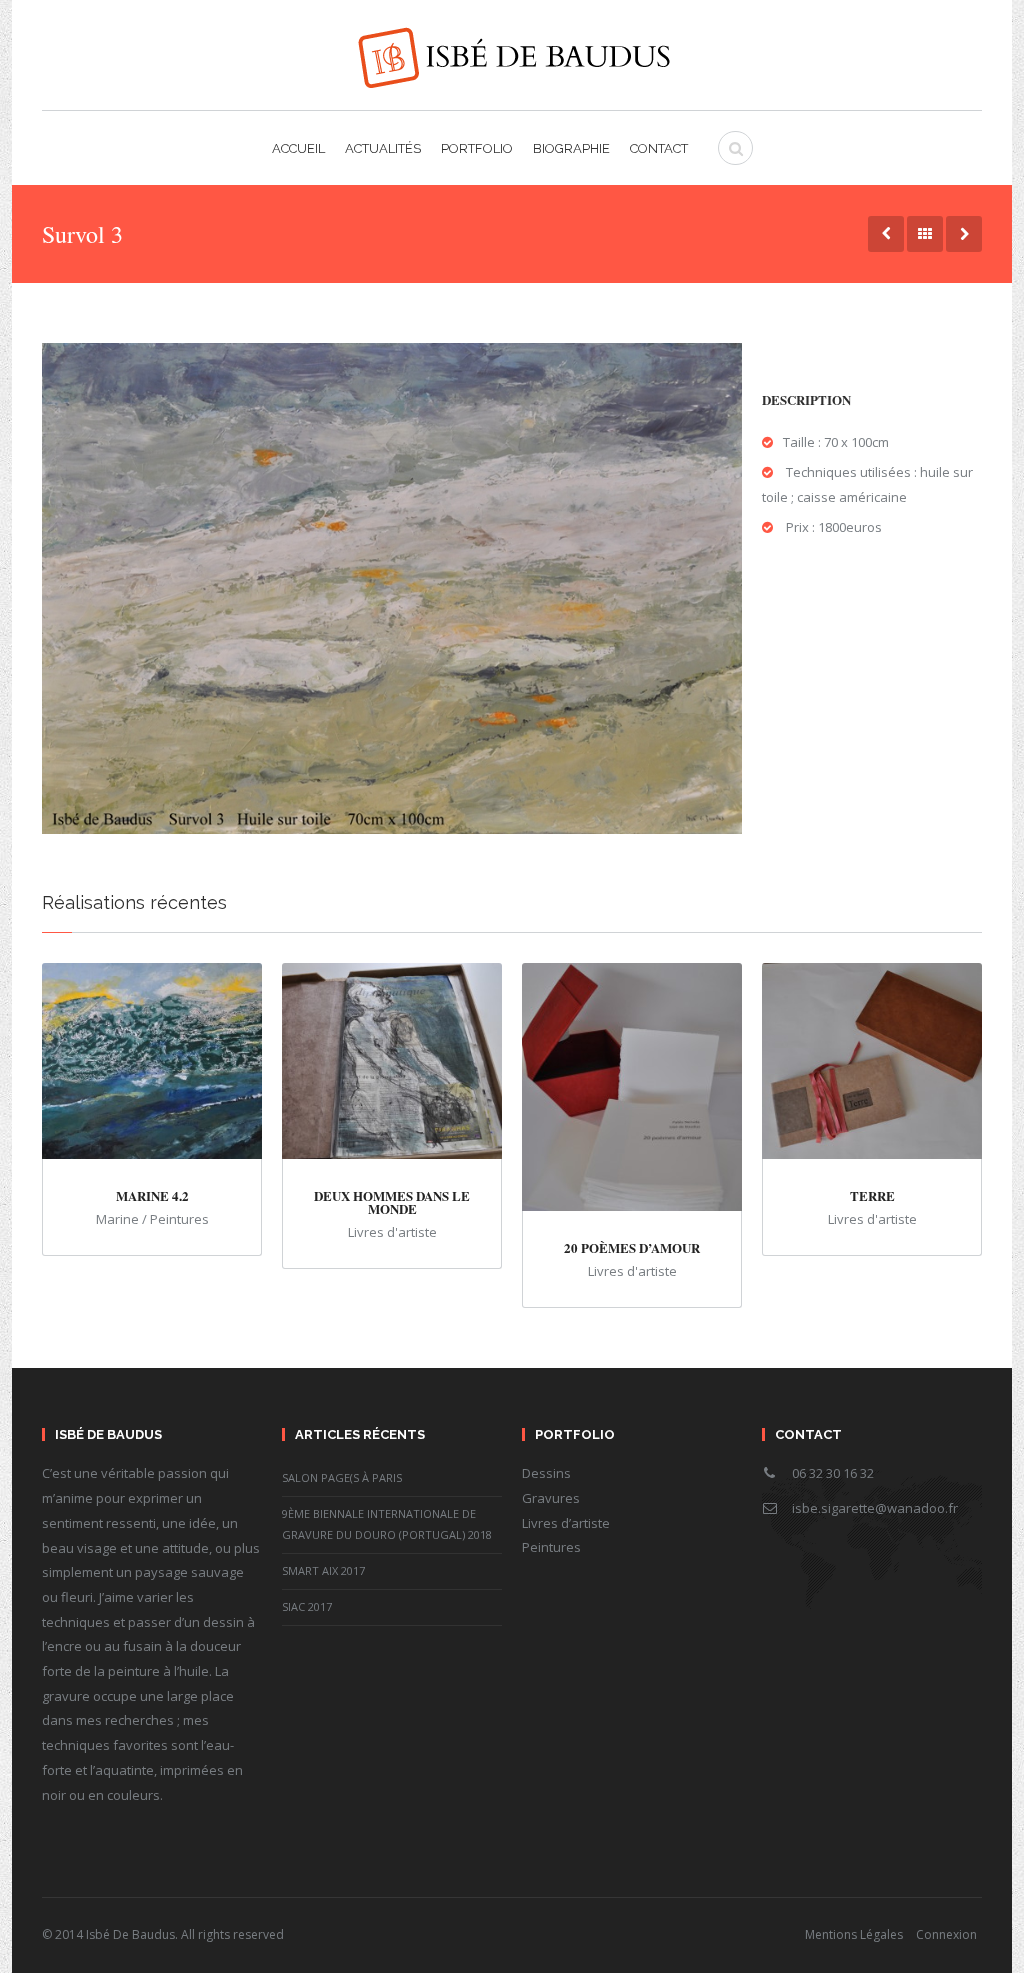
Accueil (298, 148)
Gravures (551, 1498)
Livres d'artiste (392, 1232)
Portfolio (477, 148)
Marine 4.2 (152, 1195)
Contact (659, 148)
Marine (117, 1219)
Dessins (546, 1473)
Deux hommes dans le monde (392, 1202)
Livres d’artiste (566, 1523)
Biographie (571, 148)
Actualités (383, 148)
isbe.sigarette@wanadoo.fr (875, 1508)
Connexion (946, 1934)
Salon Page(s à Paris (342, 1477)
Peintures (179, 1219)
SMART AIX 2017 (323, 1570)
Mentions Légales (854, 1934)
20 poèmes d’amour (632, 1247)
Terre (872, 1195)
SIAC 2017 (307, 1606)
